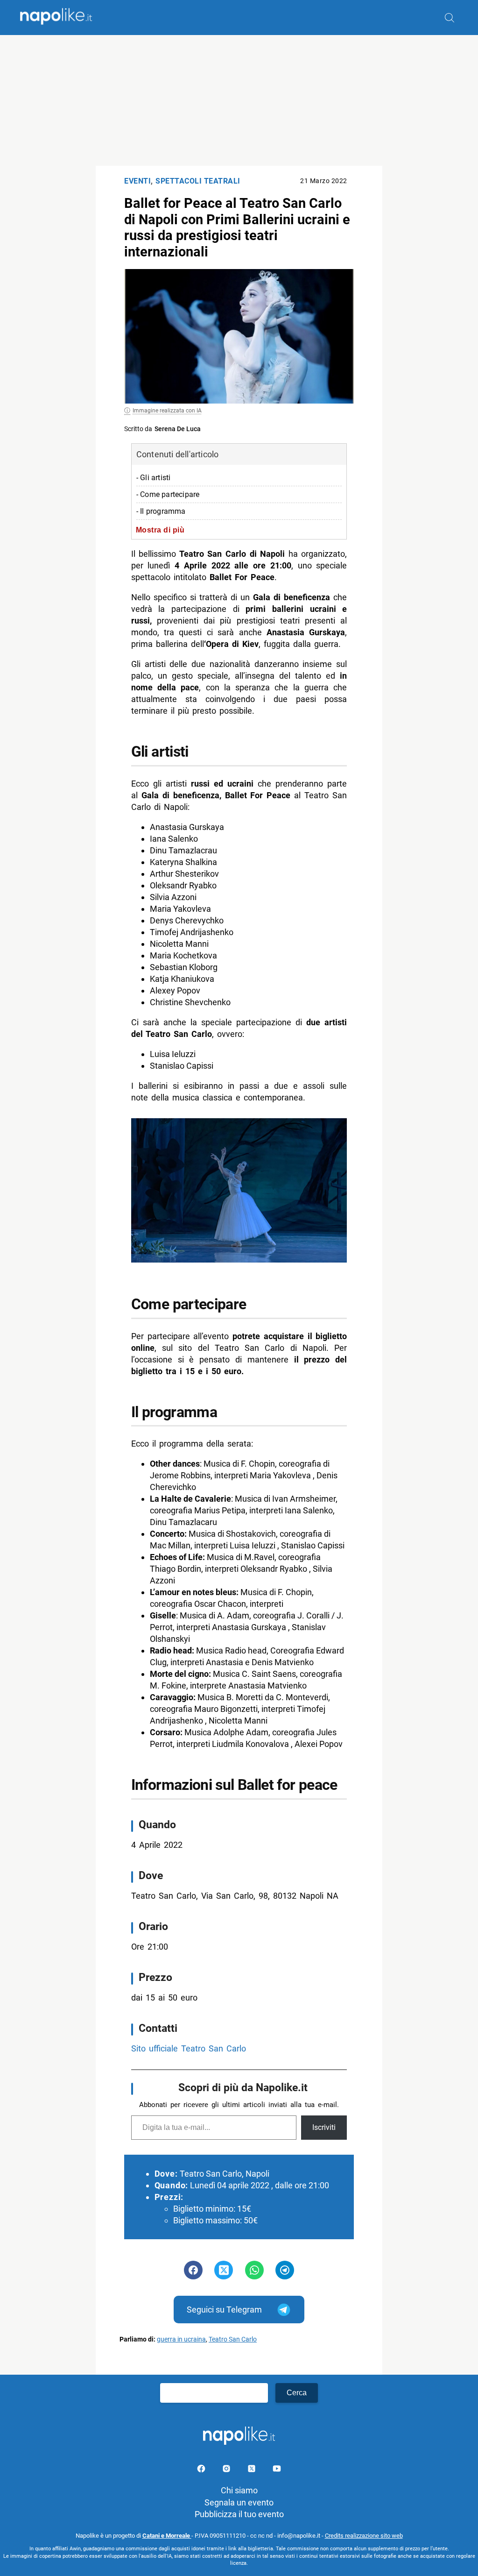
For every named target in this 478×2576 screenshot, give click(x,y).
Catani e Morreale (167, 2536)
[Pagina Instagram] (227, 2470)
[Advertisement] (239, 100)
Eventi (137, 181)
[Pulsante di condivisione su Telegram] (285, 2270)
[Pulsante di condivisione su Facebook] (193, 2270)
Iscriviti (324, 2127)
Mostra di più (160, 530)
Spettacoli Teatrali (198, 181)
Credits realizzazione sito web (364, 2536)
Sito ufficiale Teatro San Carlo (189, 2048)
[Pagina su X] (253, 2470)
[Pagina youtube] (277, 2470)
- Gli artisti (154, 478)
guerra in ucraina (181, 2339)
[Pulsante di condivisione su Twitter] (224, 2270)
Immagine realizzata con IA (167, 411)
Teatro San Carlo (233, 2339)
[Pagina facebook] (202, 2470)
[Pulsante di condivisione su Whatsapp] (254, 2270)
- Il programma (161, 511)
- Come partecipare (168, 494)
